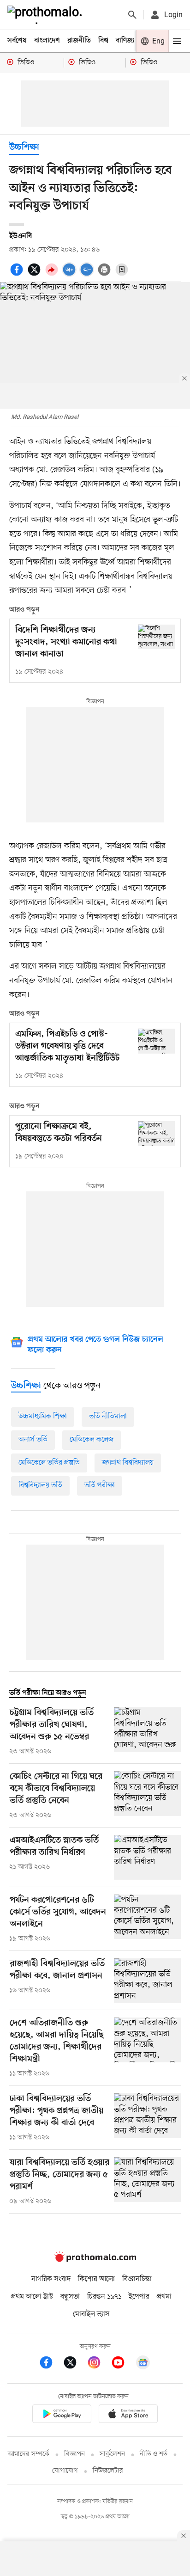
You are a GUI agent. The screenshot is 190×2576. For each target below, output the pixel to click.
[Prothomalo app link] (62, 2415)
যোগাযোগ (65, 2471)
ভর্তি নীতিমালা (108, 1417)
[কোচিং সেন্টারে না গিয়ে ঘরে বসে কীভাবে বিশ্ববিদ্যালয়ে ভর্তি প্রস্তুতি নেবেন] (147, 1796)
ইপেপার (139, 2297)
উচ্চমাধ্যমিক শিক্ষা (43, 1417)
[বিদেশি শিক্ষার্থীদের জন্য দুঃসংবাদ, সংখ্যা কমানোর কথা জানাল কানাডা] (156, 637)
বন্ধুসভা (70, 2297)
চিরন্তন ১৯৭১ (104, 2297)
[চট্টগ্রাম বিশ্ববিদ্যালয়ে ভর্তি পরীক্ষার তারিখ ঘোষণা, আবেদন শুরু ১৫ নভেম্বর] (147, 1732)
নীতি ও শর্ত (154, 2454)
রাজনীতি (79, 41)
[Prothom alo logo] (95, 2260)
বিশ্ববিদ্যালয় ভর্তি (40, 1485)
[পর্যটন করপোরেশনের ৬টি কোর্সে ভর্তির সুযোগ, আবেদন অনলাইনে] (147, 1919)
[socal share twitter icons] (36, 275)
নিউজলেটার (108, 2471)
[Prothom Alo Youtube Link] (123, 2364)
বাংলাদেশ (47, 41)
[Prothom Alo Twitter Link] (75, 2364)
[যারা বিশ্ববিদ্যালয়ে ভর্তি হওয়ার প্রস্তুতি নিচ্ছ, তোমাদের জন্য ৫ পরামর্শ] (147, 2182)
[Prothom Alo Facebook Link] (51, 2364)
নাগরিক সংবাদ (51, 2279)
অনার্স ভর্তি (33, 1440)
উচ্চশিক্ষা (24, 148)
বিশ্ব (103, 41)
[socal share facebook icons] (18, 275)
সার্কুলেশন (112, 2454)
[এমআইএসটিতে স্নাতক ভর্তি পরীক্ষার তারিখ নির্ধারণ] (147, 1857)
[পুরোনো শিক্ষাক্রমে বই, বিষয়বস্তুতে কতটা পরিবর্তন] (156, 1133)
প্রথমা (164, 2297)
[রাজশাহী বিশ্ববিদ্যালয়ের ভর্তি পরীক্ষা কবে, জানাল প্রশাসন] (147, 1981)
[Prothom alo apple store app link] (128, 2415)
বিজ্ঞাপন (74, 2454)
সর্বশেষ (17, 41)
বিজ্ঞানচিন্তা (137, 2279)
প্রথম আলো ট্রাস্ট (32, 2297)
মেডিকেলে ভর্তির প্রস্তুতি (49, 1463)
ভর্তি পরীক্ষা (100, 1485)
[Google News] (143, 2364)
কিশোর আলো (96, 2279)
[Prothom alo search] (132, 15)
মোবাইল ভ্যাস (91, 2314)
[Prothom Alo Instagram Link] (99, 2364)
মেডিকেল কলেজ (92, 1440)
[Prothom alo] (47, 15)
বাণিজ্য (125, 41)
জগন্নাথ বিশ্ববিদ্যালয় (128, 1463)
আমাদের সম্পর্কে (29, 2454)
